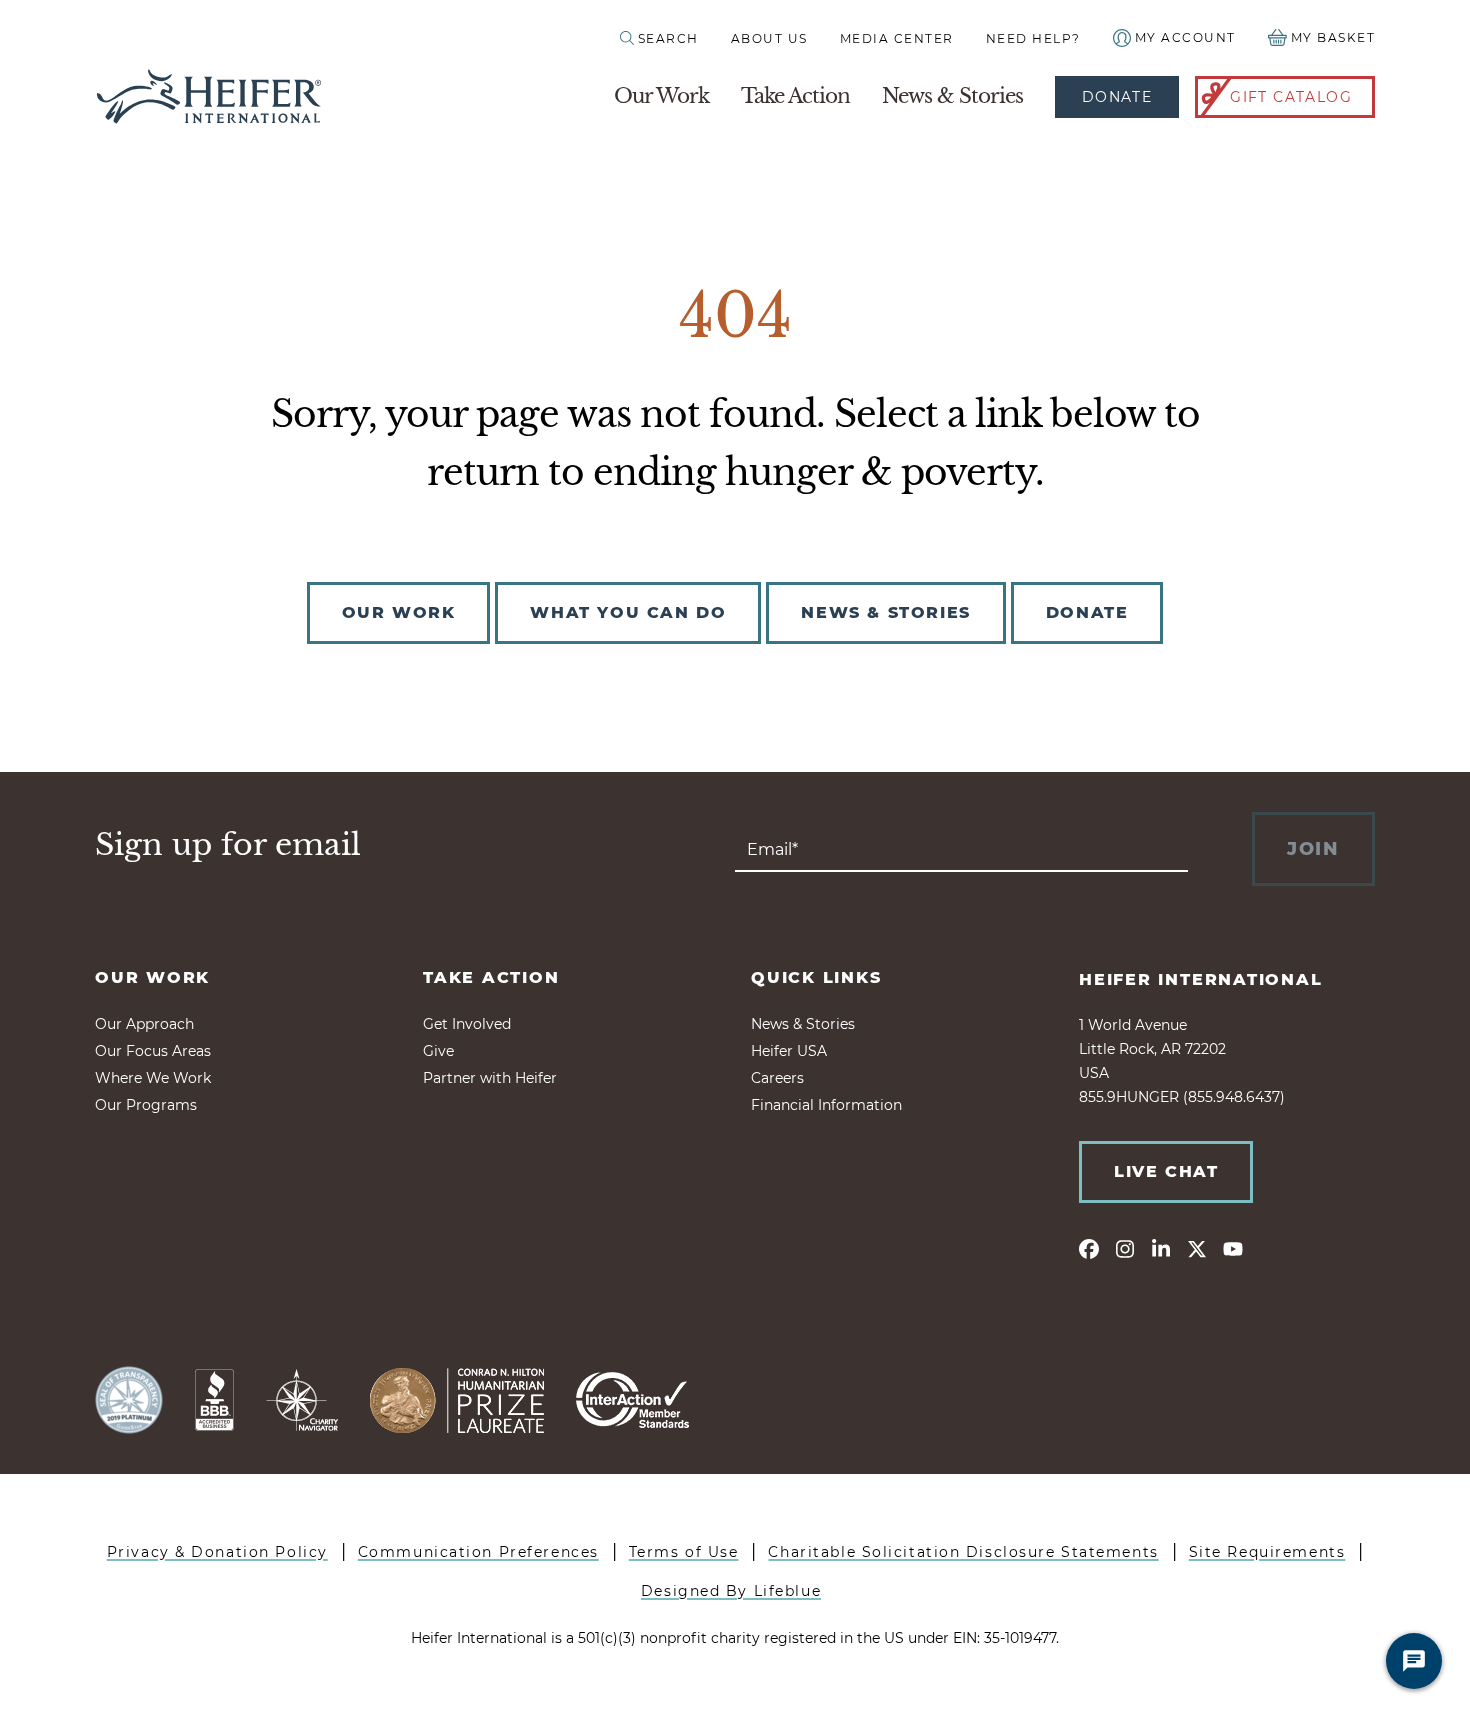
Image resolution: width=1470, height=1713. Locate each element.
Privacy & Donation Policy (217, 1552)
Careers (777, 1078)
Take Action (795, 96)
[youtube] (1233, 1248)
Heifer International (1201, 979)
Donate (1117, 97)
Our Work (661, 96)
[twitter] (1197, 1248)
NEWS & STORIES (885, 612)
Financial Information (826, 1105)
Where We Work (153, 1078)
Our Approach (144, 1024)
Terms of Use (684, 1552)
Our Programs (146, 1105)
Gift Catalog (1291, 97)
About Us (769, 38)
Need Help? (1033, 38)
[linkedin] (1161, 1248)
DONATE (1087, 612)
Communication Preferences (478, 1552)
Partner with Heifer (490, 1078)
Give (438, 1051)
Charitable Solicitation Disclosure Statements (963, 1552)
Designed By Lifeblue (731, 1591)
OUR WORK (399, 612)
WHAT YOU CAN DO (628, 612)
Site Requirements (1267, 1552)
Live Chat (1166, 1171)
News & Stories (952, 96)
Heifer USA (789, 1051)
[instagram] (1125, 1248)
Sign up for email (228, 845)
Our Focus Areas (153, 1051)
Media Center (897, 38)
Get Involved (467, 1024)
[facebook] (1089, 1248)
